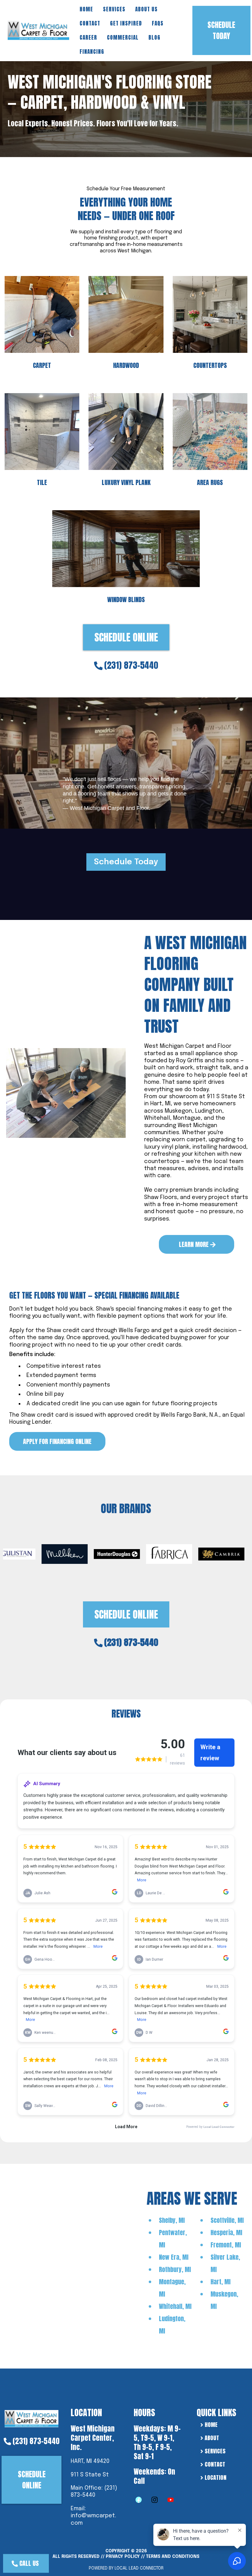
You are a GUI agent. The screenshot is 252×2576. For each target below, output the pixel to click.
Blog (154, 37)
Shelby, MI (172, 2220)
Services (114, 9)
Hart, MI (220, 2282)
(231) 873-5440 (131, 665)
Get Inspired (126, 23)
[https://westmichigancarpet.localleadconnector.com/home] (31, 2418)
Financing (92, 52)
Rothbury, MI (175, 2269)
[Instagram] (155, 2500)
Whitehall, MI (175, 2306)
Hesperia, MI (226, 2233)
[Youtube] (171, 2500)
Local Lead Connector (139, 2568)
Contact (90, 23)
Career (88, 37)
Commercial (123, 37)
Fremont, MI (226, 2245)
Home (86, 9)
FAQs (158, 23)
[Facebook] (139, 2500)
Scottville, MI (227, 2220)
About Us (146, 9)
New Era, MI (174, 2257)
